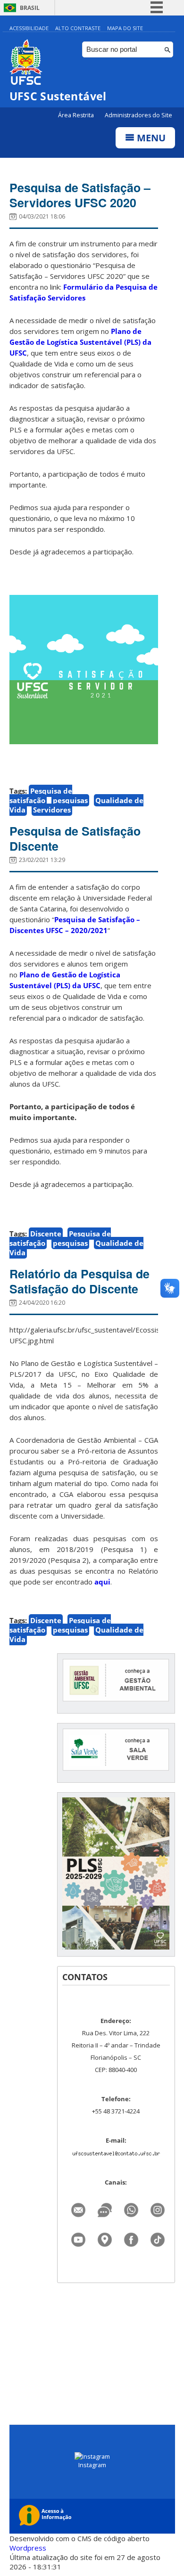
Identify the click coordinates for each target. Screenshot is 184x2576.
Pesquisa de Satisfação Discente (75, 838)
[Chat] (105, 2207)
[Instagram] (158, 2207)
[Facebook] (131, 2237)
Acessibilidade (29, 28)
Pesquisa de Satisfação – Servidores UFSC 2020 (80, 195)
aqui (102, 1582)
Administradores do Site (138, 115)
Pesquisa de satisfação (41, 796)
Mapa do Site (125, 28)
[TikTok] (158, 2237)
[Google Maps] (105, 2237)
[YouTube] (78, 2237)
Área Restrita (77, 115)
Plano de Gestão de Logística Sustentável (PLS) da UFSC (80, 342)
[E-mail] (78, 2207)
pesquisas (70, 800)
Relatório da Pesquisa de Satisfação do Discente (79, 1281)
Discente (46, 1234)
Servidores (52, 810)
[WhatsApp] (131, 2207)
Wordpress (28, 2548)
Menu (150, 138)
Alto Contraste (78, 28)
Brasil (30, 8)
